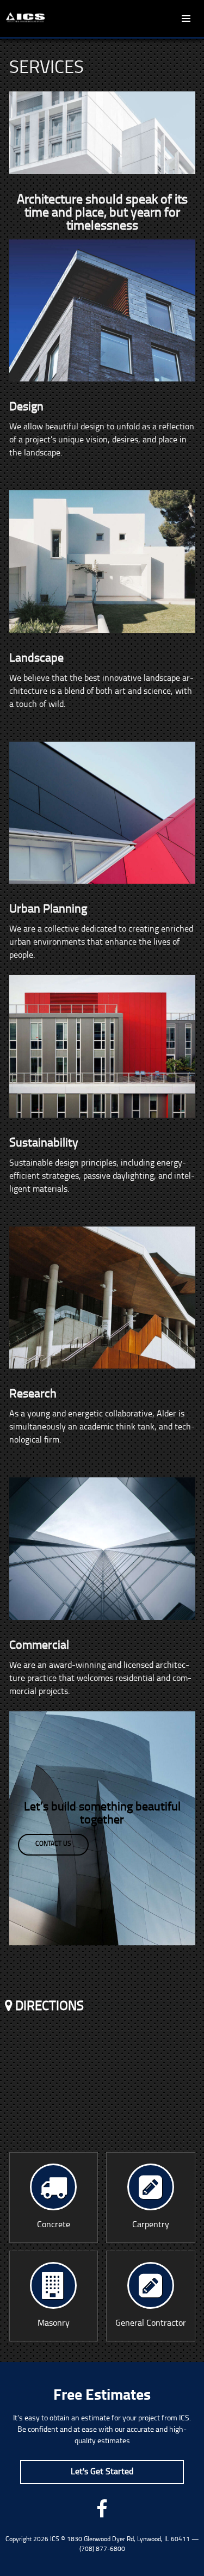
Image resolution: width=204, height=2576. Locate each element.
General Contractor (151, 2324)
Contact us (53, 1844)
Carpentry (151, 2225)
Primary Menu (186, 19)
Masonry (54, 2324)
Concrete (54, 2225)
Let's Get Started (102, 2472)
